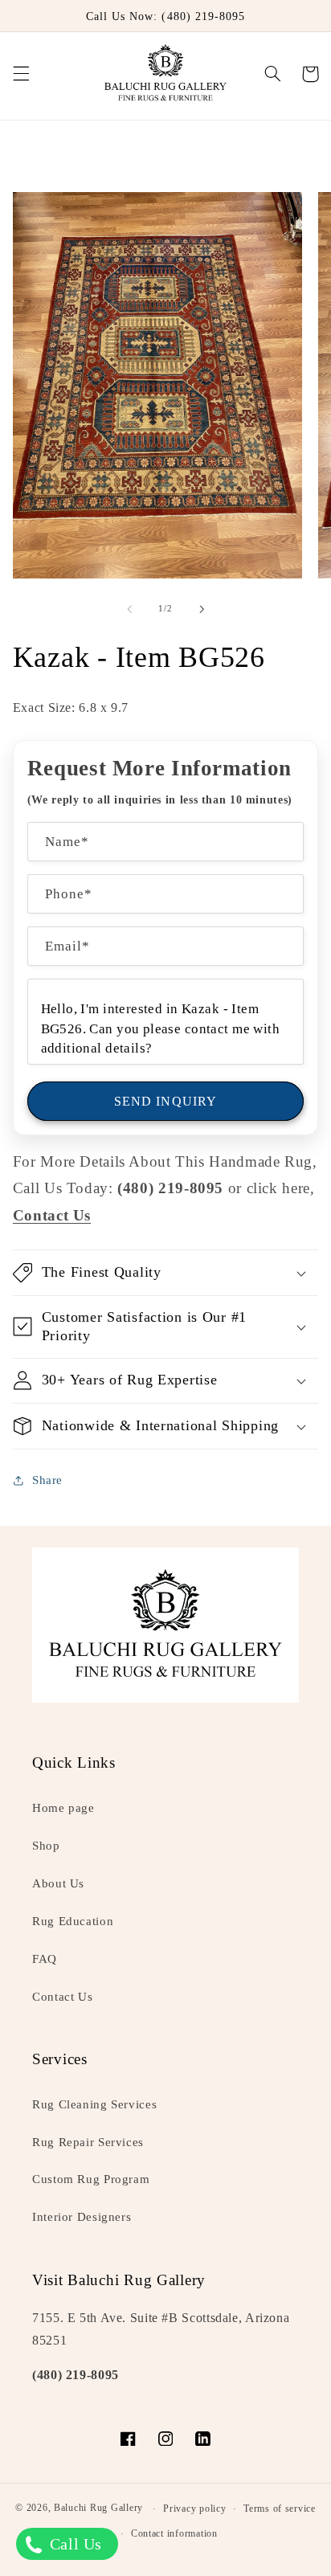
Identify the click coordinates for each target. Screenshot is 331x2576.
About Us (58, 1883)
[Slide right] (202, 609)
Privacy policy (194, 2509)
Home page (63, 1808)
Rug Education (73, 1921)
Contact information (174, 2533)
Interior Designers (82, 2217)
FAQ (45, 1959)
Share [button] (47, 1480)
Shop (46, 1846)
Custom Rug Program (91, 2179)
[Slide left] (129, 609)
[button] (21, 74)
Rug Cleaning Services (94, 2104)
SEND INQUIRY (165, 1101)
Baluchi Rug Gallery (98, 2509)
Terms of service (280, 2509)
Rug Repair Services (88, 2142)
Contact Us (62, 1997)
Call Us (74, 2544)
